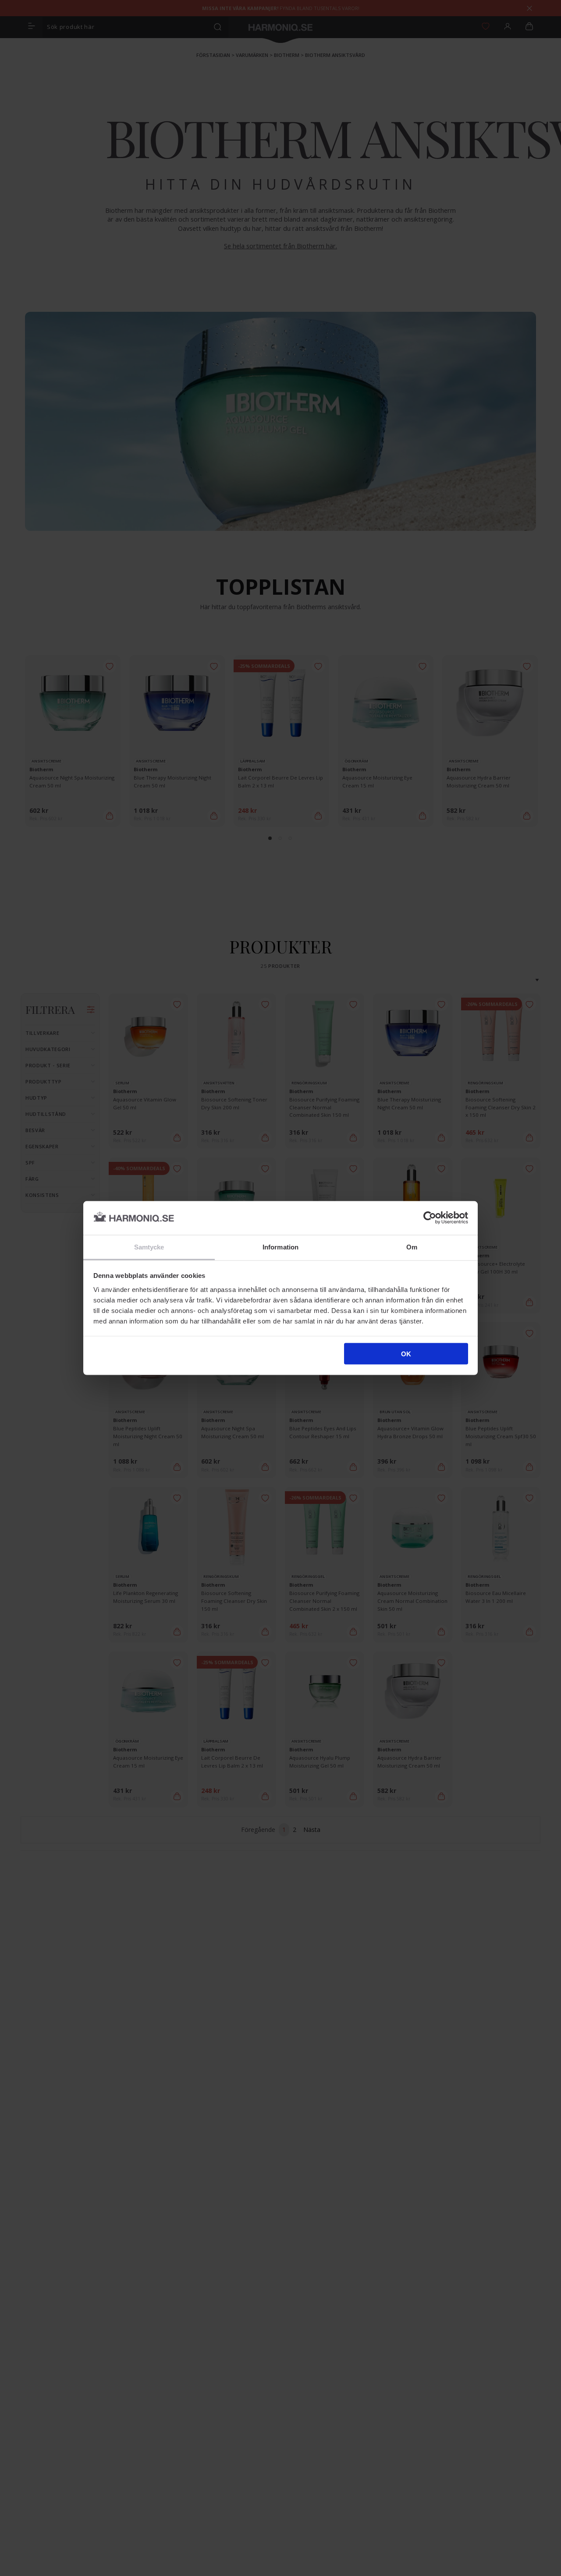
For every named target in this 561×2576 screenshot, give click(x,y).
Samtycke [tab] (149, 1247)
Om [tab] (412, 1247)
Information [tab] (280, 1247)
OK (406, 1354)
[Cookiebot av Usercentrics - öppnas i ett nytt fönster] (430, 1218)
